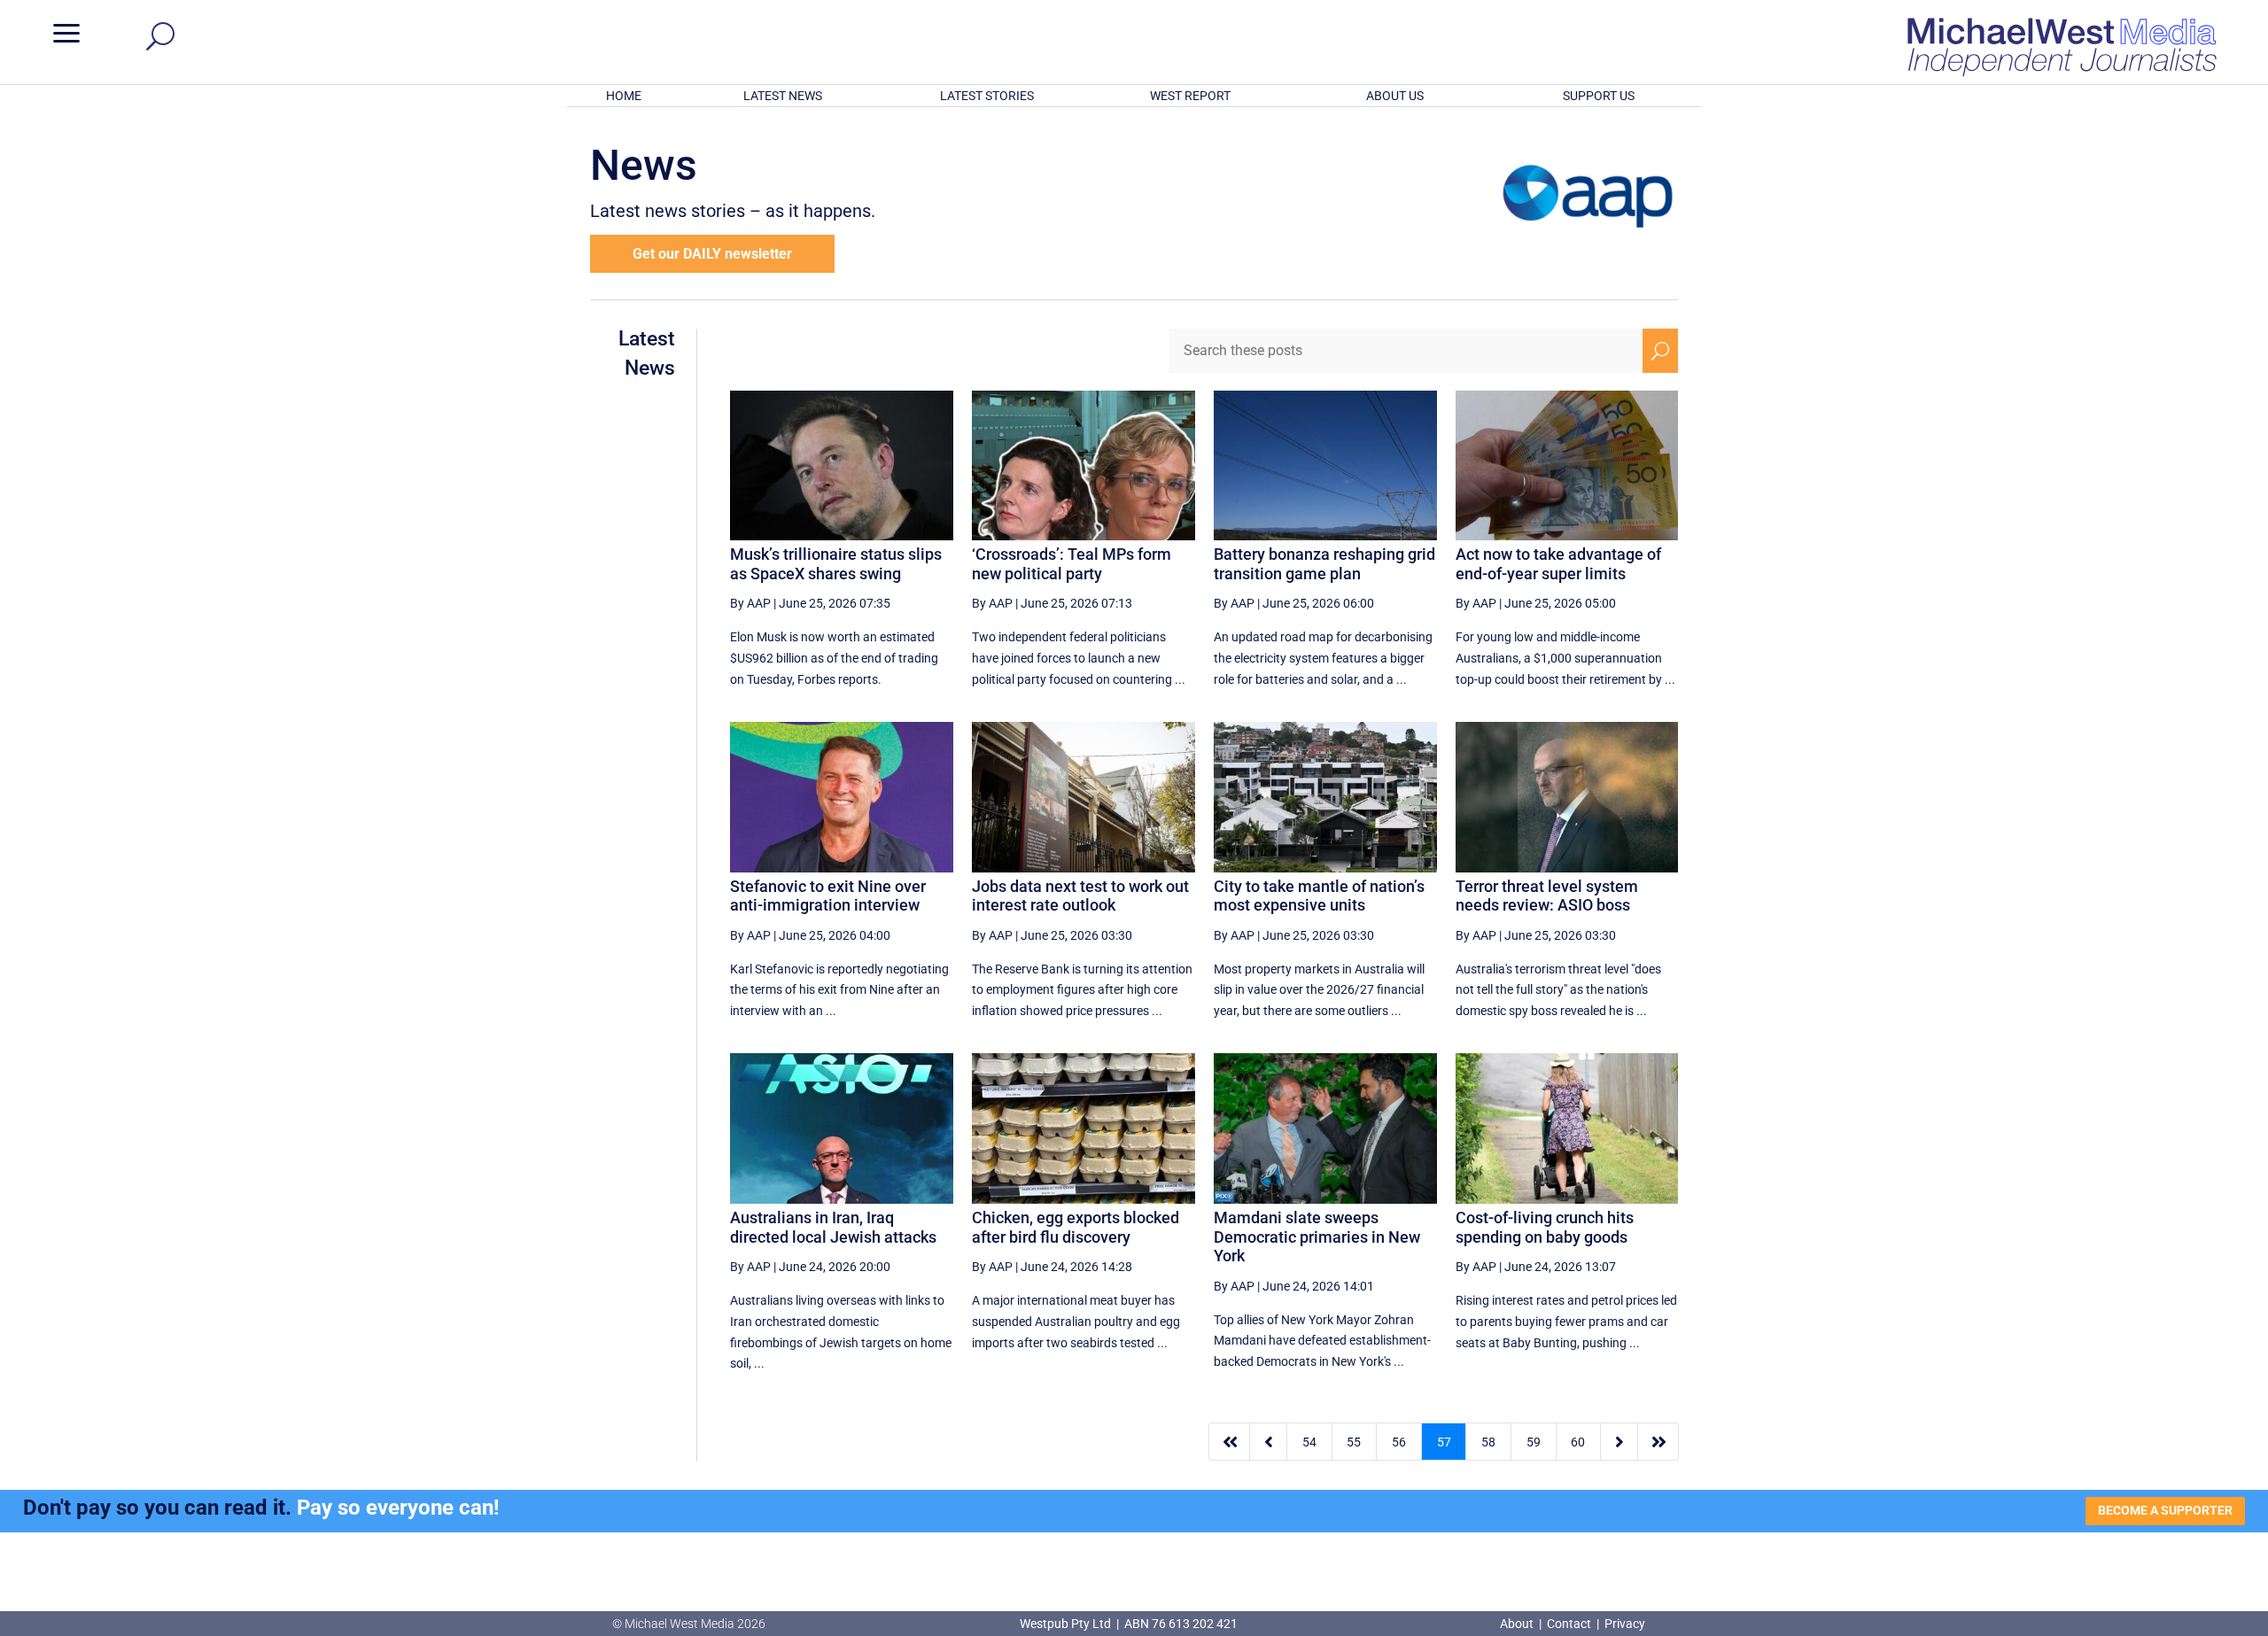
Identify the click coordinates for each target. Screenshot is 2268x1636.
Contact (1569, 1624)
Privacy (1625, 1624)
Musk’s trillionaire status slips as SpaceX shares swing (836, 564)
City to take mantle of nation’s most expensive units (1319, 896)
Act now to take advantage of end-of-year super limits (1558, 564)
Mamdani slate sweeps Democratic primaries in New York (1317, 1237)
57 (1444, 1442)
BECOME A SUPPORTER (2165, 1510)
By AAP (750, 603)
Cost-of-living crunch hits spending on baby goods (1545, 1227)
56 (1399, 1442)
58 (1488, 1442)
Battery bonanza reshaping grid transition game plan (1324, 564)
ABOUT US (1395, 96)
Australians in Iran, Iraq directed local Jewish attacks (833, 1227)
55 (1354, 1442)
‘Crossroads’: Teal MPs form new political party (1072, 564)
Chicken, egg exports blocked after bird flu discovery (1076, 1227)
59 (1534, 1442)
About (1518, 1624)
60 (1578, 1442)
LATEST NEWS (783, 96)
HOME (624, 96)
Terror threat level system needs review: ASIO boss (1547, 896)
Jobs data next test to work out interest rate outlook (1080, 896)
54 (1309, 1442)
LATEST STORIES (987, 96)
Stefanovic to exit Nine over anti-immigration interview (828, 896)
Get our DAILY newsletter (712, 254)
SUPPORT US (1599, 96)
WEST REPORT (1190, 96)
